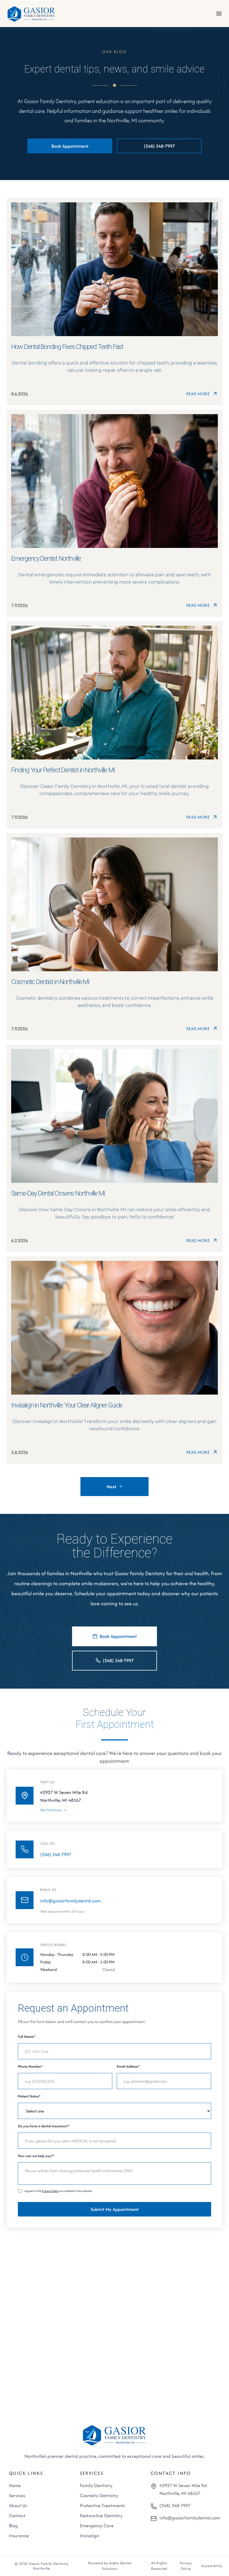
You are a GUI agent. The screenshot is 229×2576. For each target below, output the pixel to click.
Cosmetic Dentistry (99, 2495)
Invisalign (90, 2536)
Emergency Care (97, 2526)
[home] (31, 13)
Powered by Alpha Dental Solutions (110, 2566)
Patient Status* (29, 2096)
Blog (13, 2526)
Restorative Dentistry (101, 2516)
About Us (18, 2505)
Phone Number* (30, 2066)
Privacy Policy (50, 2191)
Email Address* (128, 2066)
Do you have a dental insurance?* (44, 2126)
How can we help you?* (36, 2156)
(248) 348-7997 (56, 1854)
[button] (219, 14)
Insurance (19, 2536)
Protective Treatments (102, 2505)
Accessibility (212, 2566)
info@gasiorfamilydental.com (71, 1901)
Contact (17, 2516)
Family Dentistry (96, 2485)
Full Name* (27, 2037)
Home (15, 2485)
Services (17, 2495)
